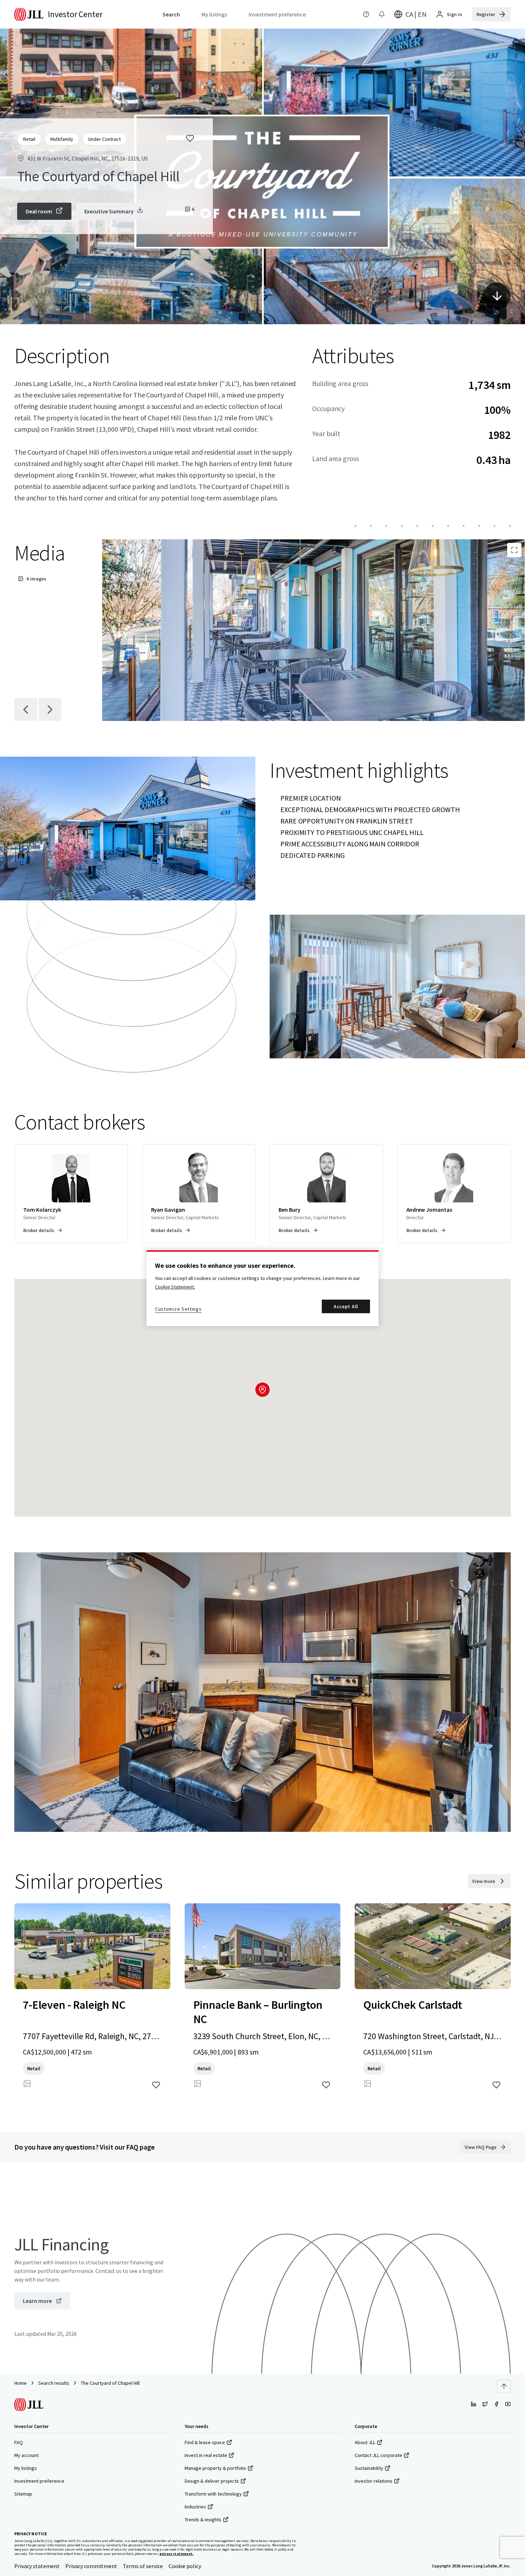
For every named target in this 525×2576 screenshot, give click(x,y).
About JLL (365, 2442)
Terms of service (143, 2566)
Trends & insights (203, 2520)
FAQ (19, 2442)
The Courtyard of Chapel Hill (110, 2383)
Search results (54, 2383)
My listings (26, 2468)
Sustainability (369, 2468)
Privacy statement (37, 2566)
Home (21, 2383)
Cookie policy (185, 2566)
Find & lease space (205, 2442)
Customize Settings (178, 1309)
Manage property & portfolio (215, 2468)
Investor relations (374, 2481)
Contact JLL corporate (378, 2455)
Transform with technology (213, 2494)
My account (26, 2455)
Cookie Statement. (175, 1287)
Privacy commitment (91, 2566)
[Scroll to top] (504, 2386)
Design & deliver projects (212, 2481)
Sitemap (23, 2494)
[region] (262, 1288)
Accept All (346, 1306)
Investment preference (39, 2481)
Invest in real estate (206, 2455)
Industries (195, 2507)
